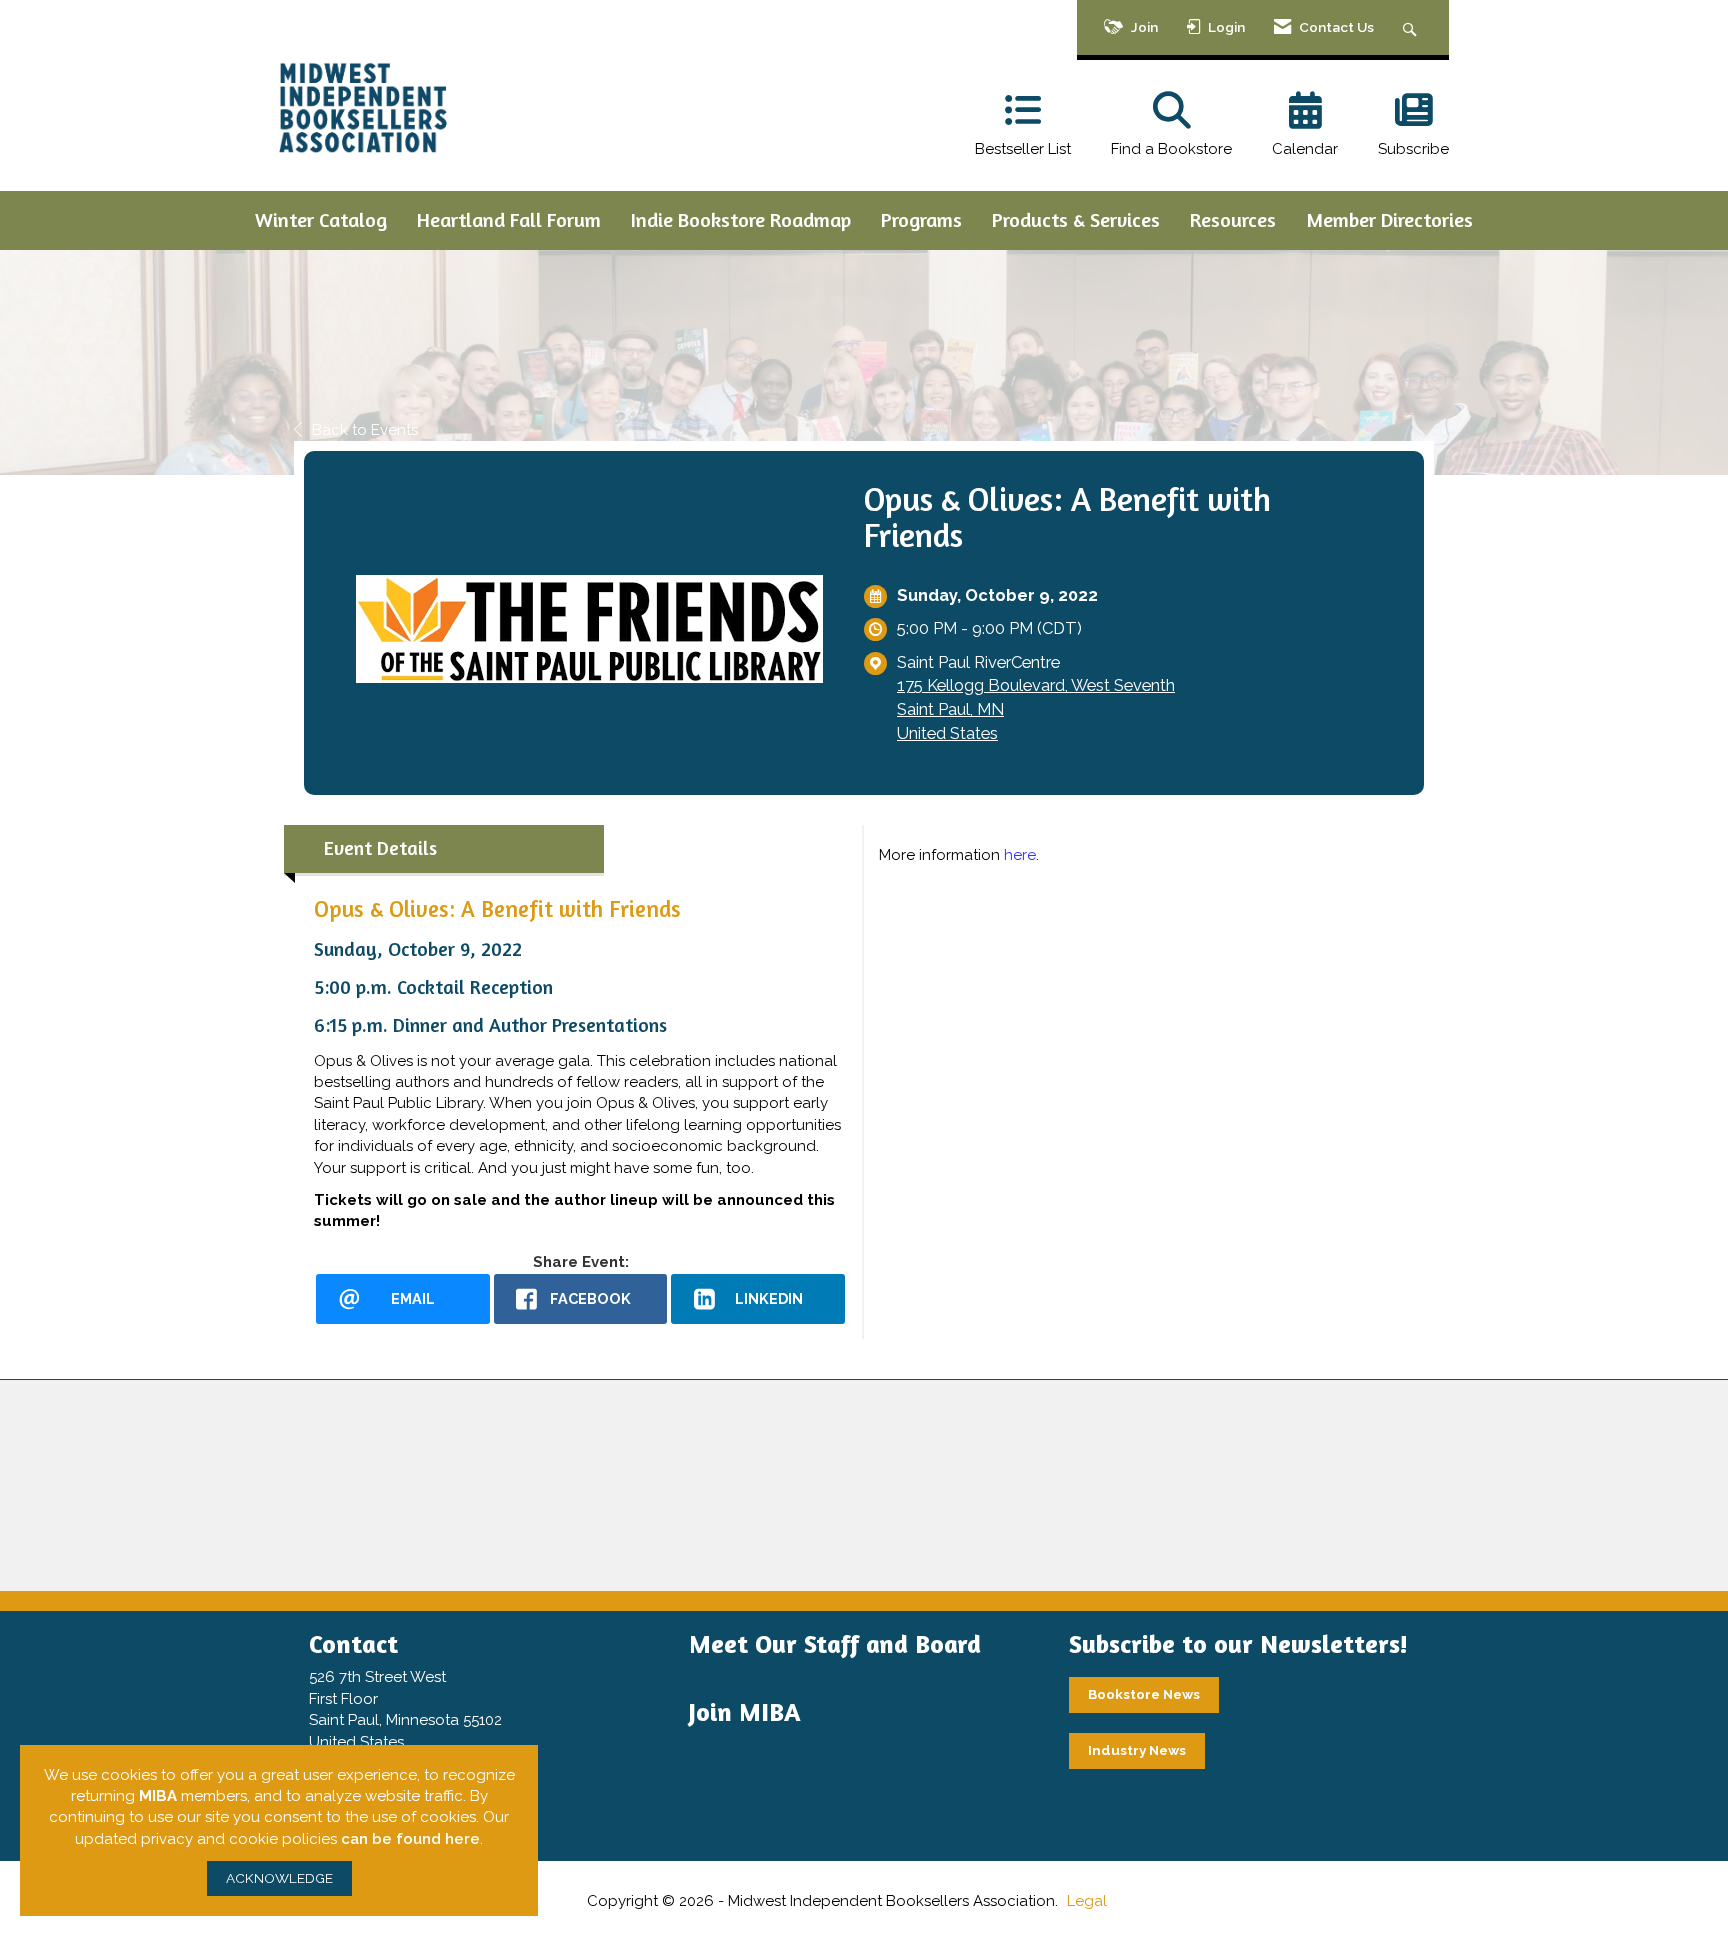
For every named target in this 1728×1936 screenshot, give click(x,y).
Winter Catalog (321, 219)
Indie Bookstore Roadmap (741, 219)
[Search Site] (1412, 27)
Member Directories (1389, 219)
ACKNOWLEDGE (279, 1878)
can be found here (410, 1839)
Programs (921, 219)
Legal (1087, 1901)
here (1020, 855)
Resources (1233, 219)
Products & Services (1076, 219)
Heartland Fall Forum (509, 219)
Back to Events (365, 430)
